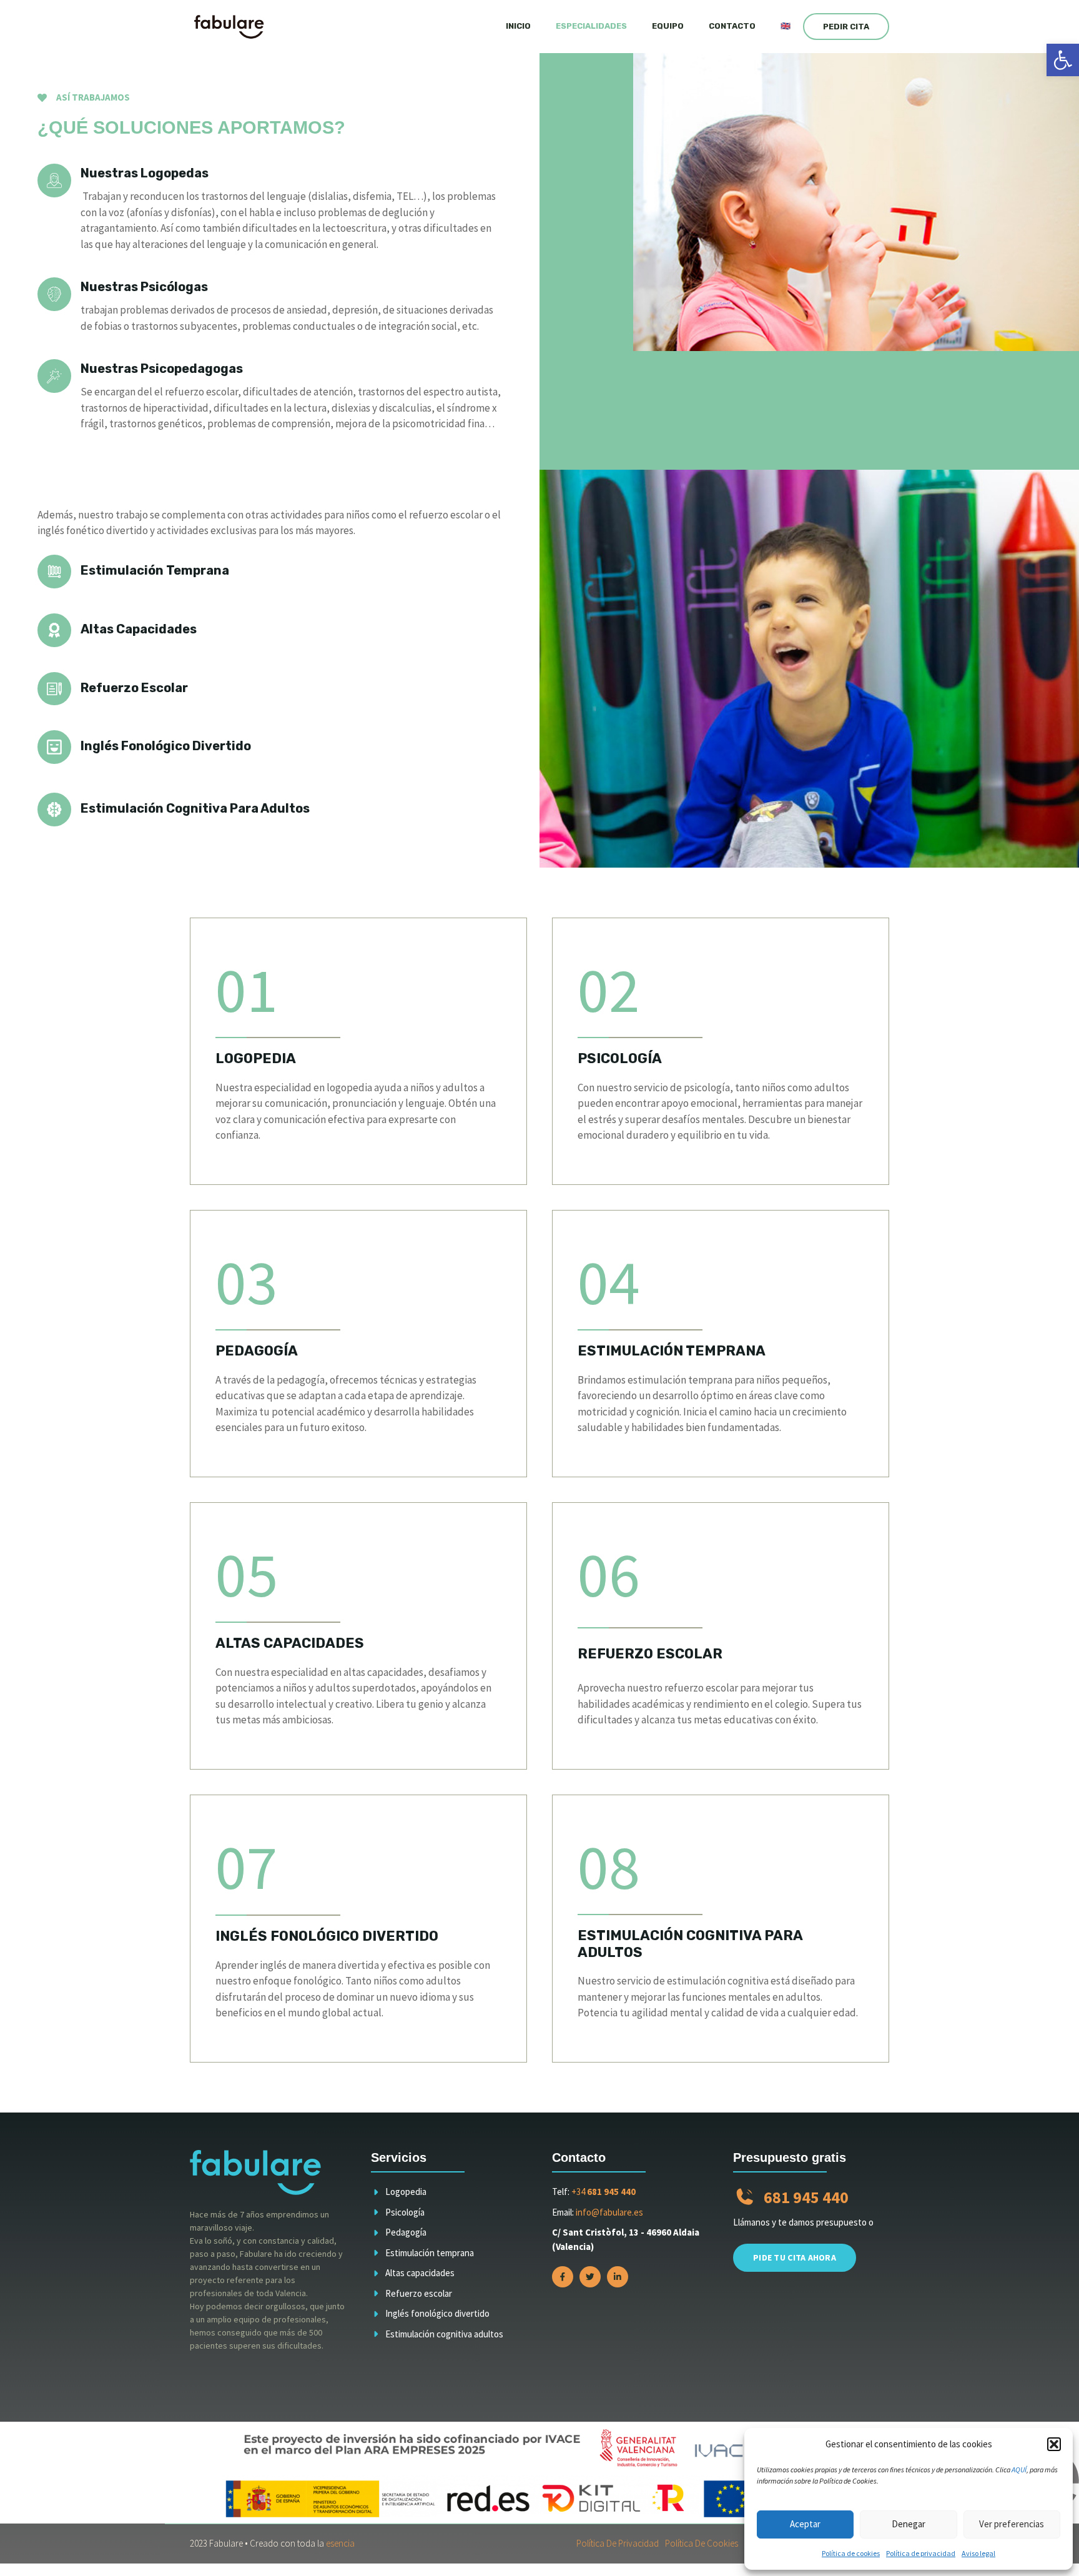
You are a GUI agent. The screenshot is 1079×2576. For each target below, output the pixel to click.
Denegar (909, 2524)
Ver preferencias (1012, 2524)
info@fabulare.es (609, 2212)
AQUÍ (1019, 2469)
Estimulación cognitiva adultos (444, 2334)
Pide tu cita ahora (795, 2257)
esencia (340, 2543)
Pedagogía (406, 2232)
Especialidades (591, 26)
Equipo (668, 26)
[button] (1063, 60)
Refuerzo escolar (419, 2293)
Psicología (405, 2212)
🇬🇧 (786, 26)
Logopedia (406, 2192)
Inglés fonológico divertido (437, 2313)
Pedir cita (846, 27)
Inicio (518, 26)
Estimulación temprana (430, 2253)
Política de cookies (851, 2553)
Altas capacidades (420, 2273)
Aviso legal (978, 2553)
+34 (604, 2192)
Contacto (732, 26)
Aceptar (805, 2524)
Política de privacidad (921, 2553)
